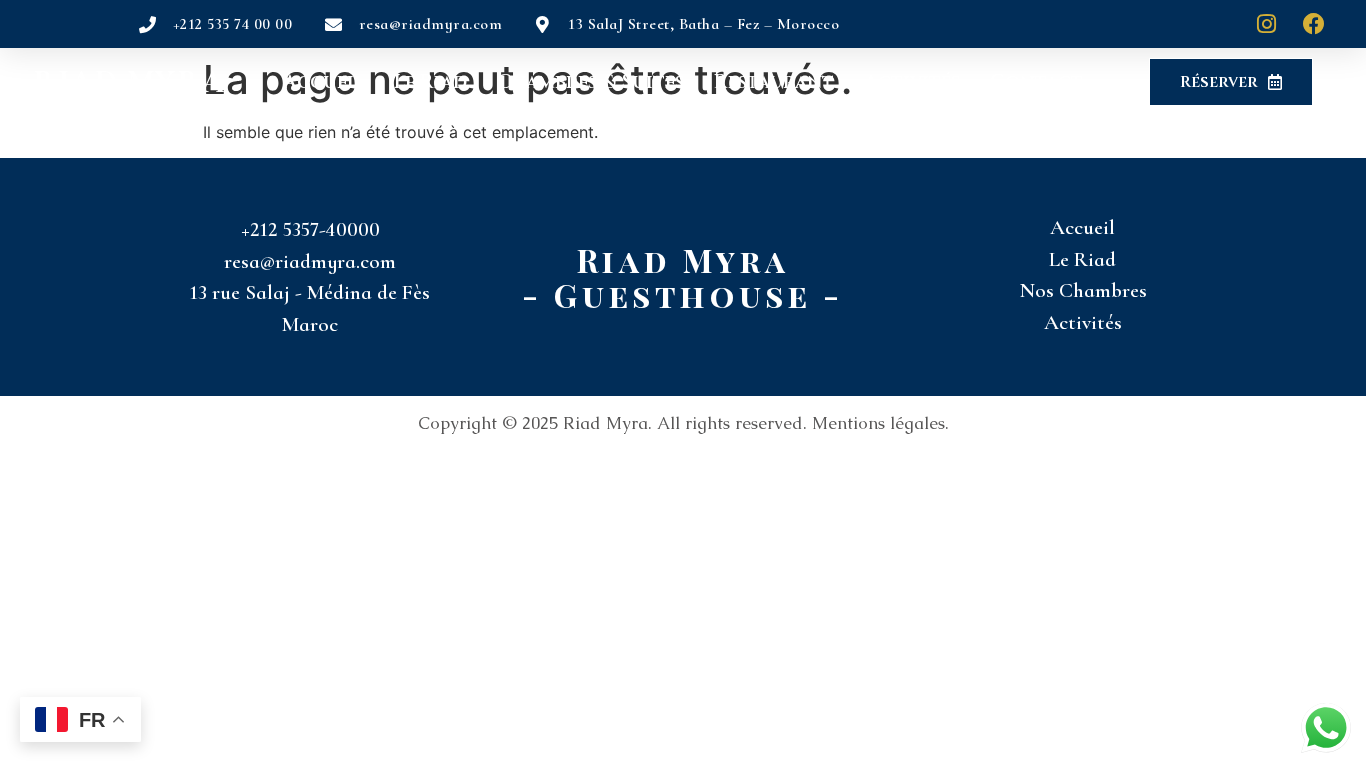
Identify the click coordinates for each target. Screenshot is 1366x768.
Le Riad (430, 82)
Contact (1036, 82)
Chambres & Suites (590, 82)
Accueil (323, 82)
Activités (912, 82)
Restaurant (774, 82)
